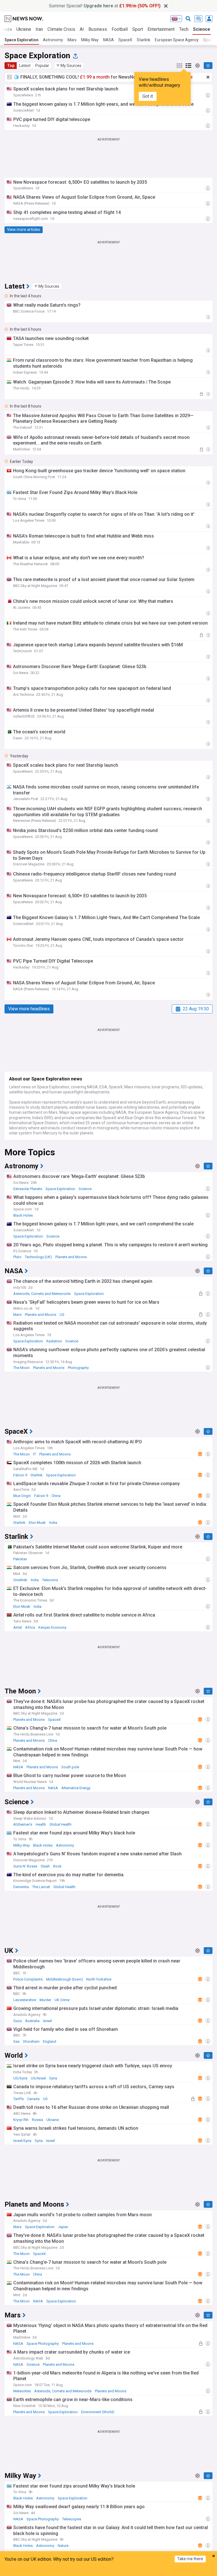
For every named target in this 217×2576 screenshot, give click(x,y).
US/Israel (38, 2078)
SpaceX (125, 40)
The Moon (21, 1368)
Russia (37, 2120)
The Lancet (41, 1887)
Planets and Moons (71, 1257)
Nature (63, 2546)
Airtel (18, 1627)
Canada (33, 2099)
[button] (69, 66)
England (50, 2041)
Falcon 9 (20, 1475)
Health (41, 1824)
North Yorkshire (99, 1979)
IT (34, 1454)
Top (11, 66)
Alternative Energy (76, 1788)
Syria (53, 2078)
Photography (78, 1368)
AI (82, 29)
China (56, 1496)
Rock (57, 1866)
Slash (45, 1866)
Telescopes (72, 2519)
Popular (42, 66)
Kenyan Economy (52, 1627)
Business (98, 29)
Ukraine (24, 29)
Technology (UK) (38, 1257)
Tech (184, 29)
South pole (70, 1767)
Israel (47, 2021)
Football (120, 29)
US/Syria (20, 2078)
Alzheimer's (23, 1824)
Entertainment (161, 29)
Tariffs (19, 2099)
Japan (63, 2227)
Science (202, 29)
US (62, 1315)
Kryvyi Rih (21, 2120)
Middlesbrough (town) (64, 1979)
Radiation (54, 1341)
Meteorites (22, 2391)
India (53, 1523)
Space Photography (43, 2344)
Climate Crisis (61, 29)
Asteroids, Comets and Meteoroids (42, 1294)
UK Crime (62, 2000)
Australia (32, 2021)
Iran (39, 29)
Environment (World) (98, 2412)
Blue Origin (22, 1496)
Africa (30, 1627)
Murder (45, 2000)
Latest (25, 66)
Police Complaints (28, 1979)
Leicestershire (25, 2000)
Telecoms (50, 1580)
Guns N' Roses (25, 1866)
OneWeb (20, 1580)
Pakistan (20, 1559)
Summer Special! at (105, 6)
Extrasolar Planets (28, 1189)
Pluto (17, 1257)
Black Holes (23, 1215)
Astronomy (53, 40)
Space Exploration (21, 40)
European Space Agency (177, 40)
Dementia (21, 1887)
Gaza (18, 2021)
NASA (108, 40)
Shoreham (31, 2041)
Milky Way (90, 40)
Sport (138, 29)
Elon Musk (37, 1523)
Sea (16, 2041)
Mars (72, 40)
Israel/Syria (22, 2141)
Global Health (60, 1824)
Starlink (144, 40)
